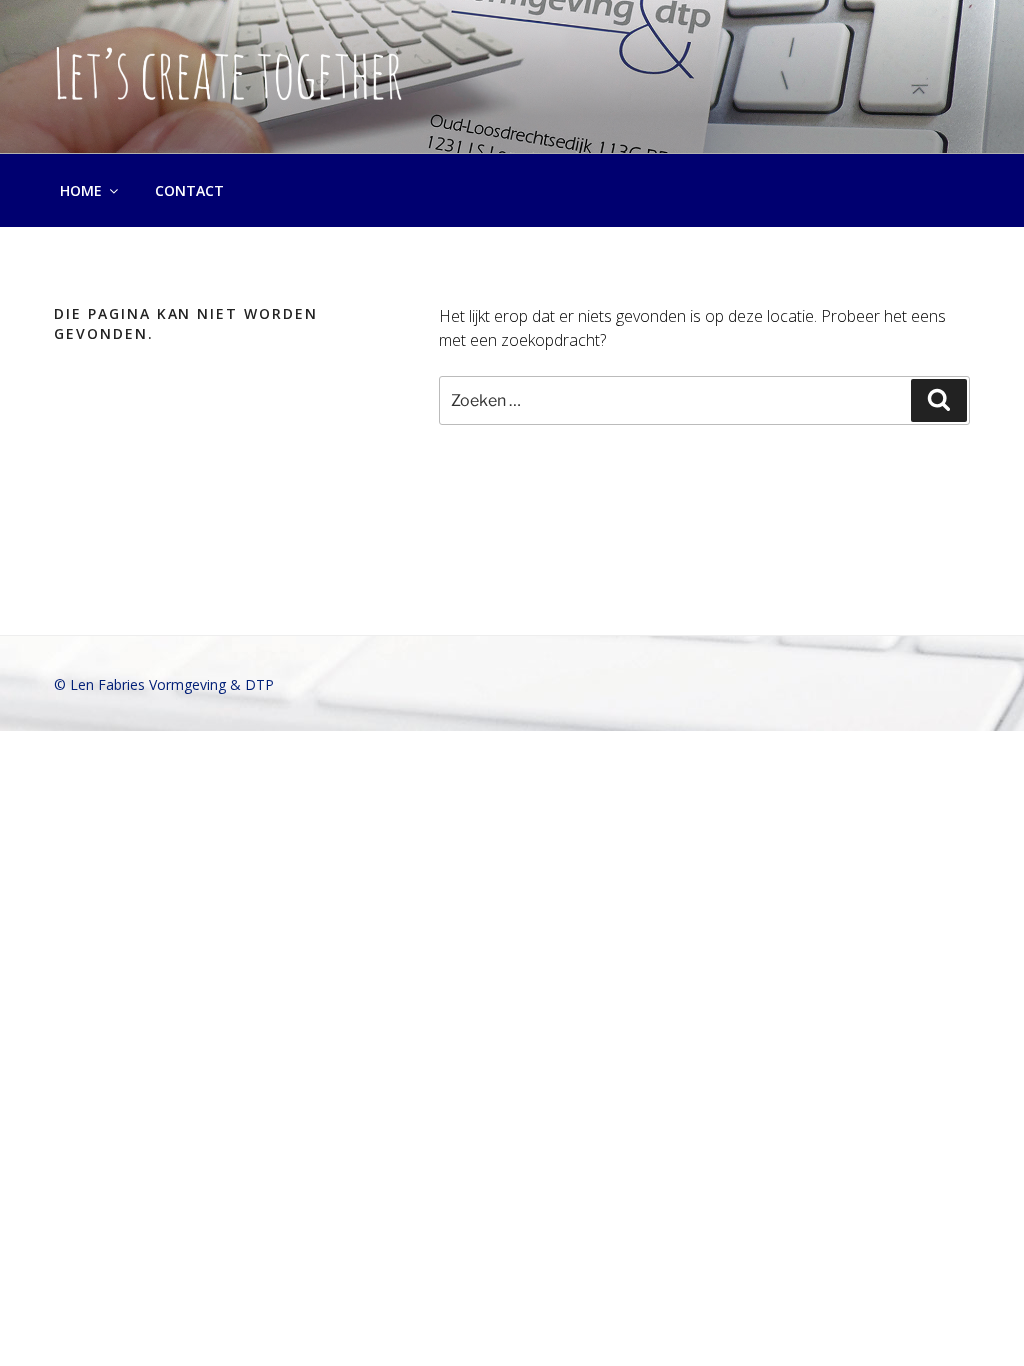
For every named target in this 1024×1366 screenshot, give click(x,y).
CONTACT (189, 190)
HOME (81, 190)
